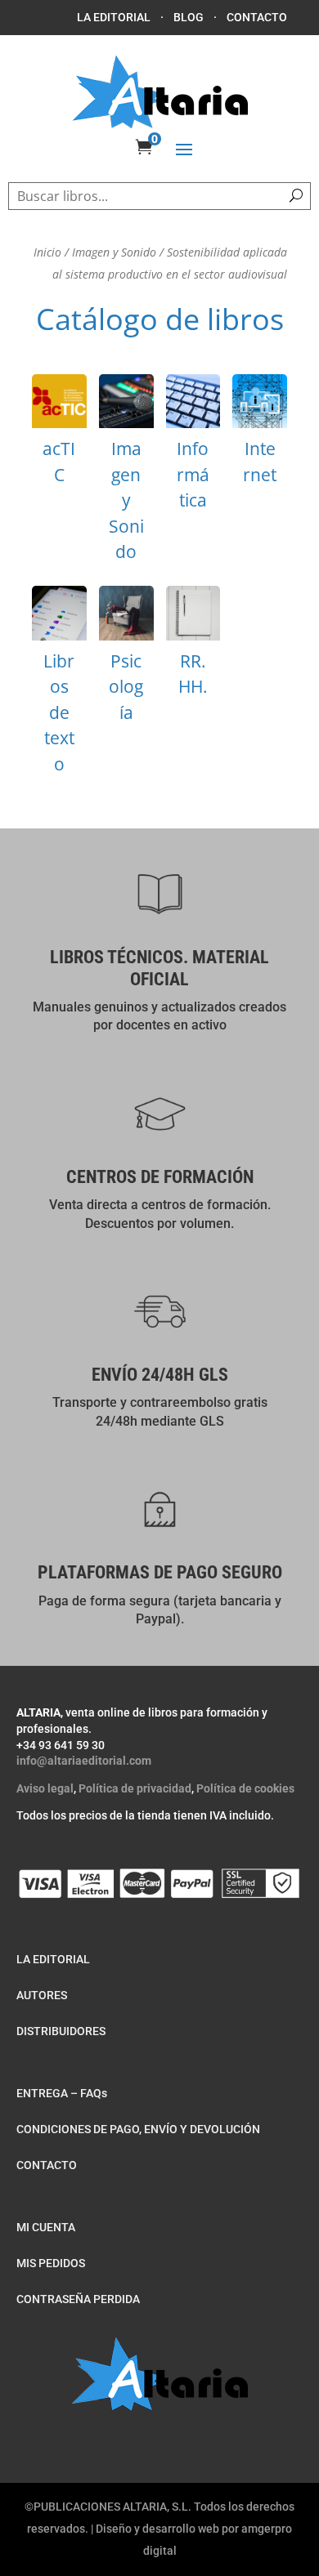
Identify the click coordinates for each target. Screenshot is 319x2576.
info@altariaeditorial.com (84, 1761)
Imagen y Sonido (114, 252)
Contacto (257, 17)
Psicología (126, 660)
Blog (189, 17)
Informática (193, 448)
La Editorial (114, 17)
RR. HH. (193, 647)
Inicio (47, 252)
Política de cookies (245, 1788)
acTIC (59, 435)
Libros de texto (59, 685)
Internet (260, 435)
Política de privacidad (135, 1788)
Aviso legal (45, 1788)
